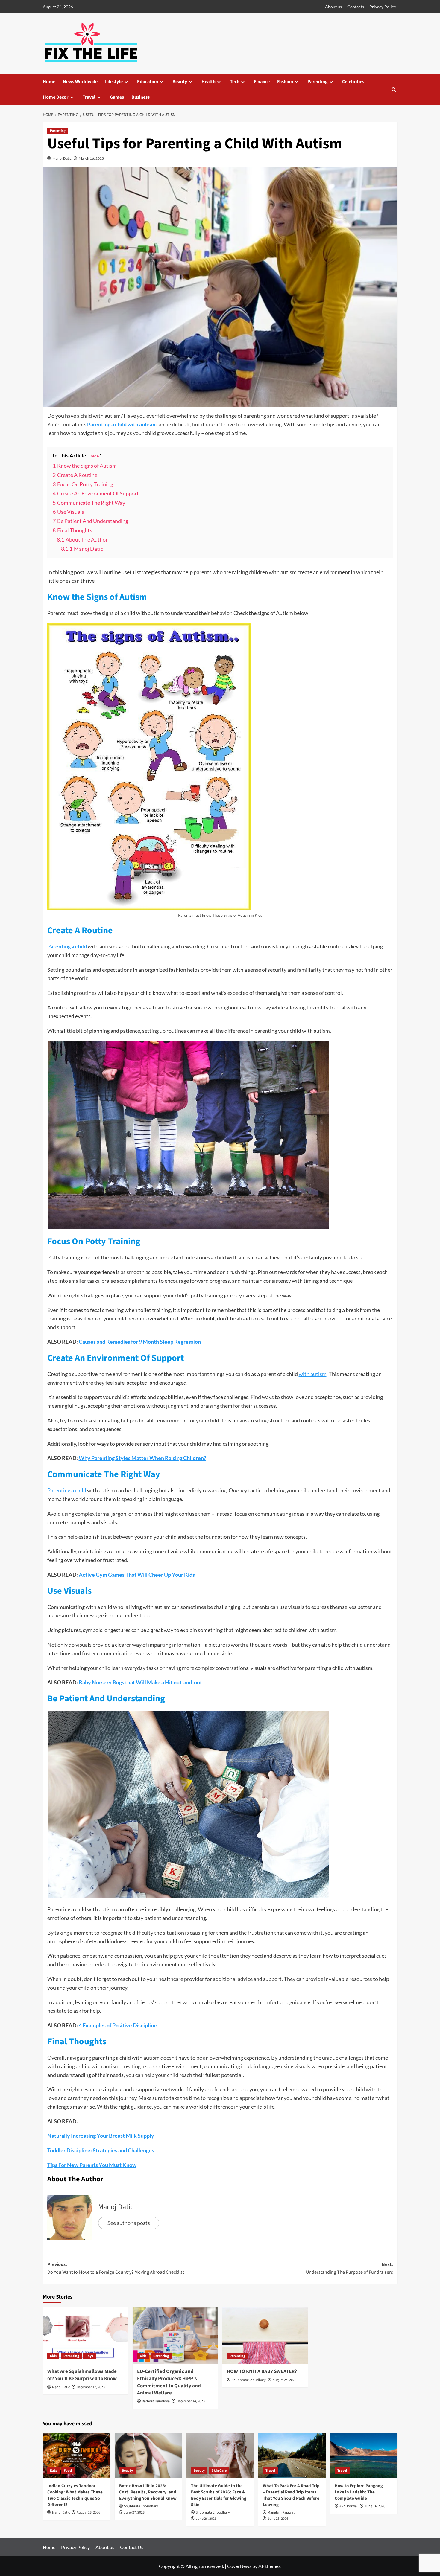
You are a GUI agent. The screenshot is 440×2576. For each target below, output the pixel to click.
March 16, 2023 (91, 158)
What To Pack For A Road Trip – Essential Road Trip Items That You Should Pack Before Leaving (291, 2495)
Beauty (180, 82)
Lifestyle (114, 82)
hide (95, 456)
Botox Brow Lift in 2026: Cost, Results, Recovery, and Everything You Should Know (148, 2492)
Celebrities (353, 82)
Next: (349, 2268)
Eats (53, 2471)
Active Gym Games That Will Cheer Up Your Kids (137, 1575)
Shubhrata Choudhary (249, 2380)
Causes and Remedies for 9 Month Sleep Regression (140, 1342)
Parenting (318, 82)
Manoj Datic (62, 158)
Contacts (356, 7)
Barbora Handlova (156, 2401)
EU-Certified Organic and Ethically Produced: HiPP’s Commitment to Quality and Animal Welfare (169, 2382)
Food (68, 2471)
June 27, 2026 (134, 2512)
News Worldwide (80, 82)
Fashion (285, 82)
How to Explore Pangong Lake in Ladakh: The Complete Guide (359, 2492)
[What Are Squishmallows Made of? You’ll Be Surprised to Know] (85, 2335)
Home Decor (56, 97)
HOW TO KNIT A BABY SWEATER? (262, 2371)
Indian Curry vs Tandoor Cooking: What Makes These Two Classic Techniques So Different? (75, 2495)
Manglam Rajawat (281, 2512)
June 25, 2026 (278, 2519)
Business (141, 97)
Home (49, 82)
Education (148, 82)
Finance (262, 82)
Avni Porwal (349, 2506)
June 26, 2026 (206, 2519)
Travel (89, 97)
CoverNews (239, 2566)
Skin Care (219, 2471)
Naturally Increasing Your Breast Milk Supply (101, 2136)
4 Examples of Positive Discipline (118, 2025)
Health (208, 82)
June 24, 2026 (375, 2506)
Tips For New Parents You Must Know (92, 2165)
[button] (394, 90)
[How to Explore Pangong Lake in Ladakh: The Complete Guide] (364, 2456)
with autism (313, 1374)
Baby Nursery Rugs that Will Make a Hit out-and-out (140, 1682)
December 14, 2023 (191, 2401)
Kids (53, 2356)
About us (333, 7)
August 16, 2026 (88, 2512)
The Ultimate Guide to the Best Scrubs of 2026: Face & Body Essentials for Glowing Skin (219, 2495)
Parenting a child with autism (121, 424)
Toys (89, 2356)
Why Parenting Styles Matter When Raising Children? (142, 1458)
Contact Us (132, 2547)
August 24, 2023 (285, 2380)
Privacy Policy (383, 7)
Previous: (116, 2268)
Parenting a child (67, 946)
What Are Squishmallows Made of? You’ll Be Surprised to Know (82, 2375)
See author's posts (129, 2223)
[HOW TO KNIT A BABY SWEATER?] (265, 2335)
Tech (235, 82)
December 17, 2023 (91, 2387)
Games (117, 97)
